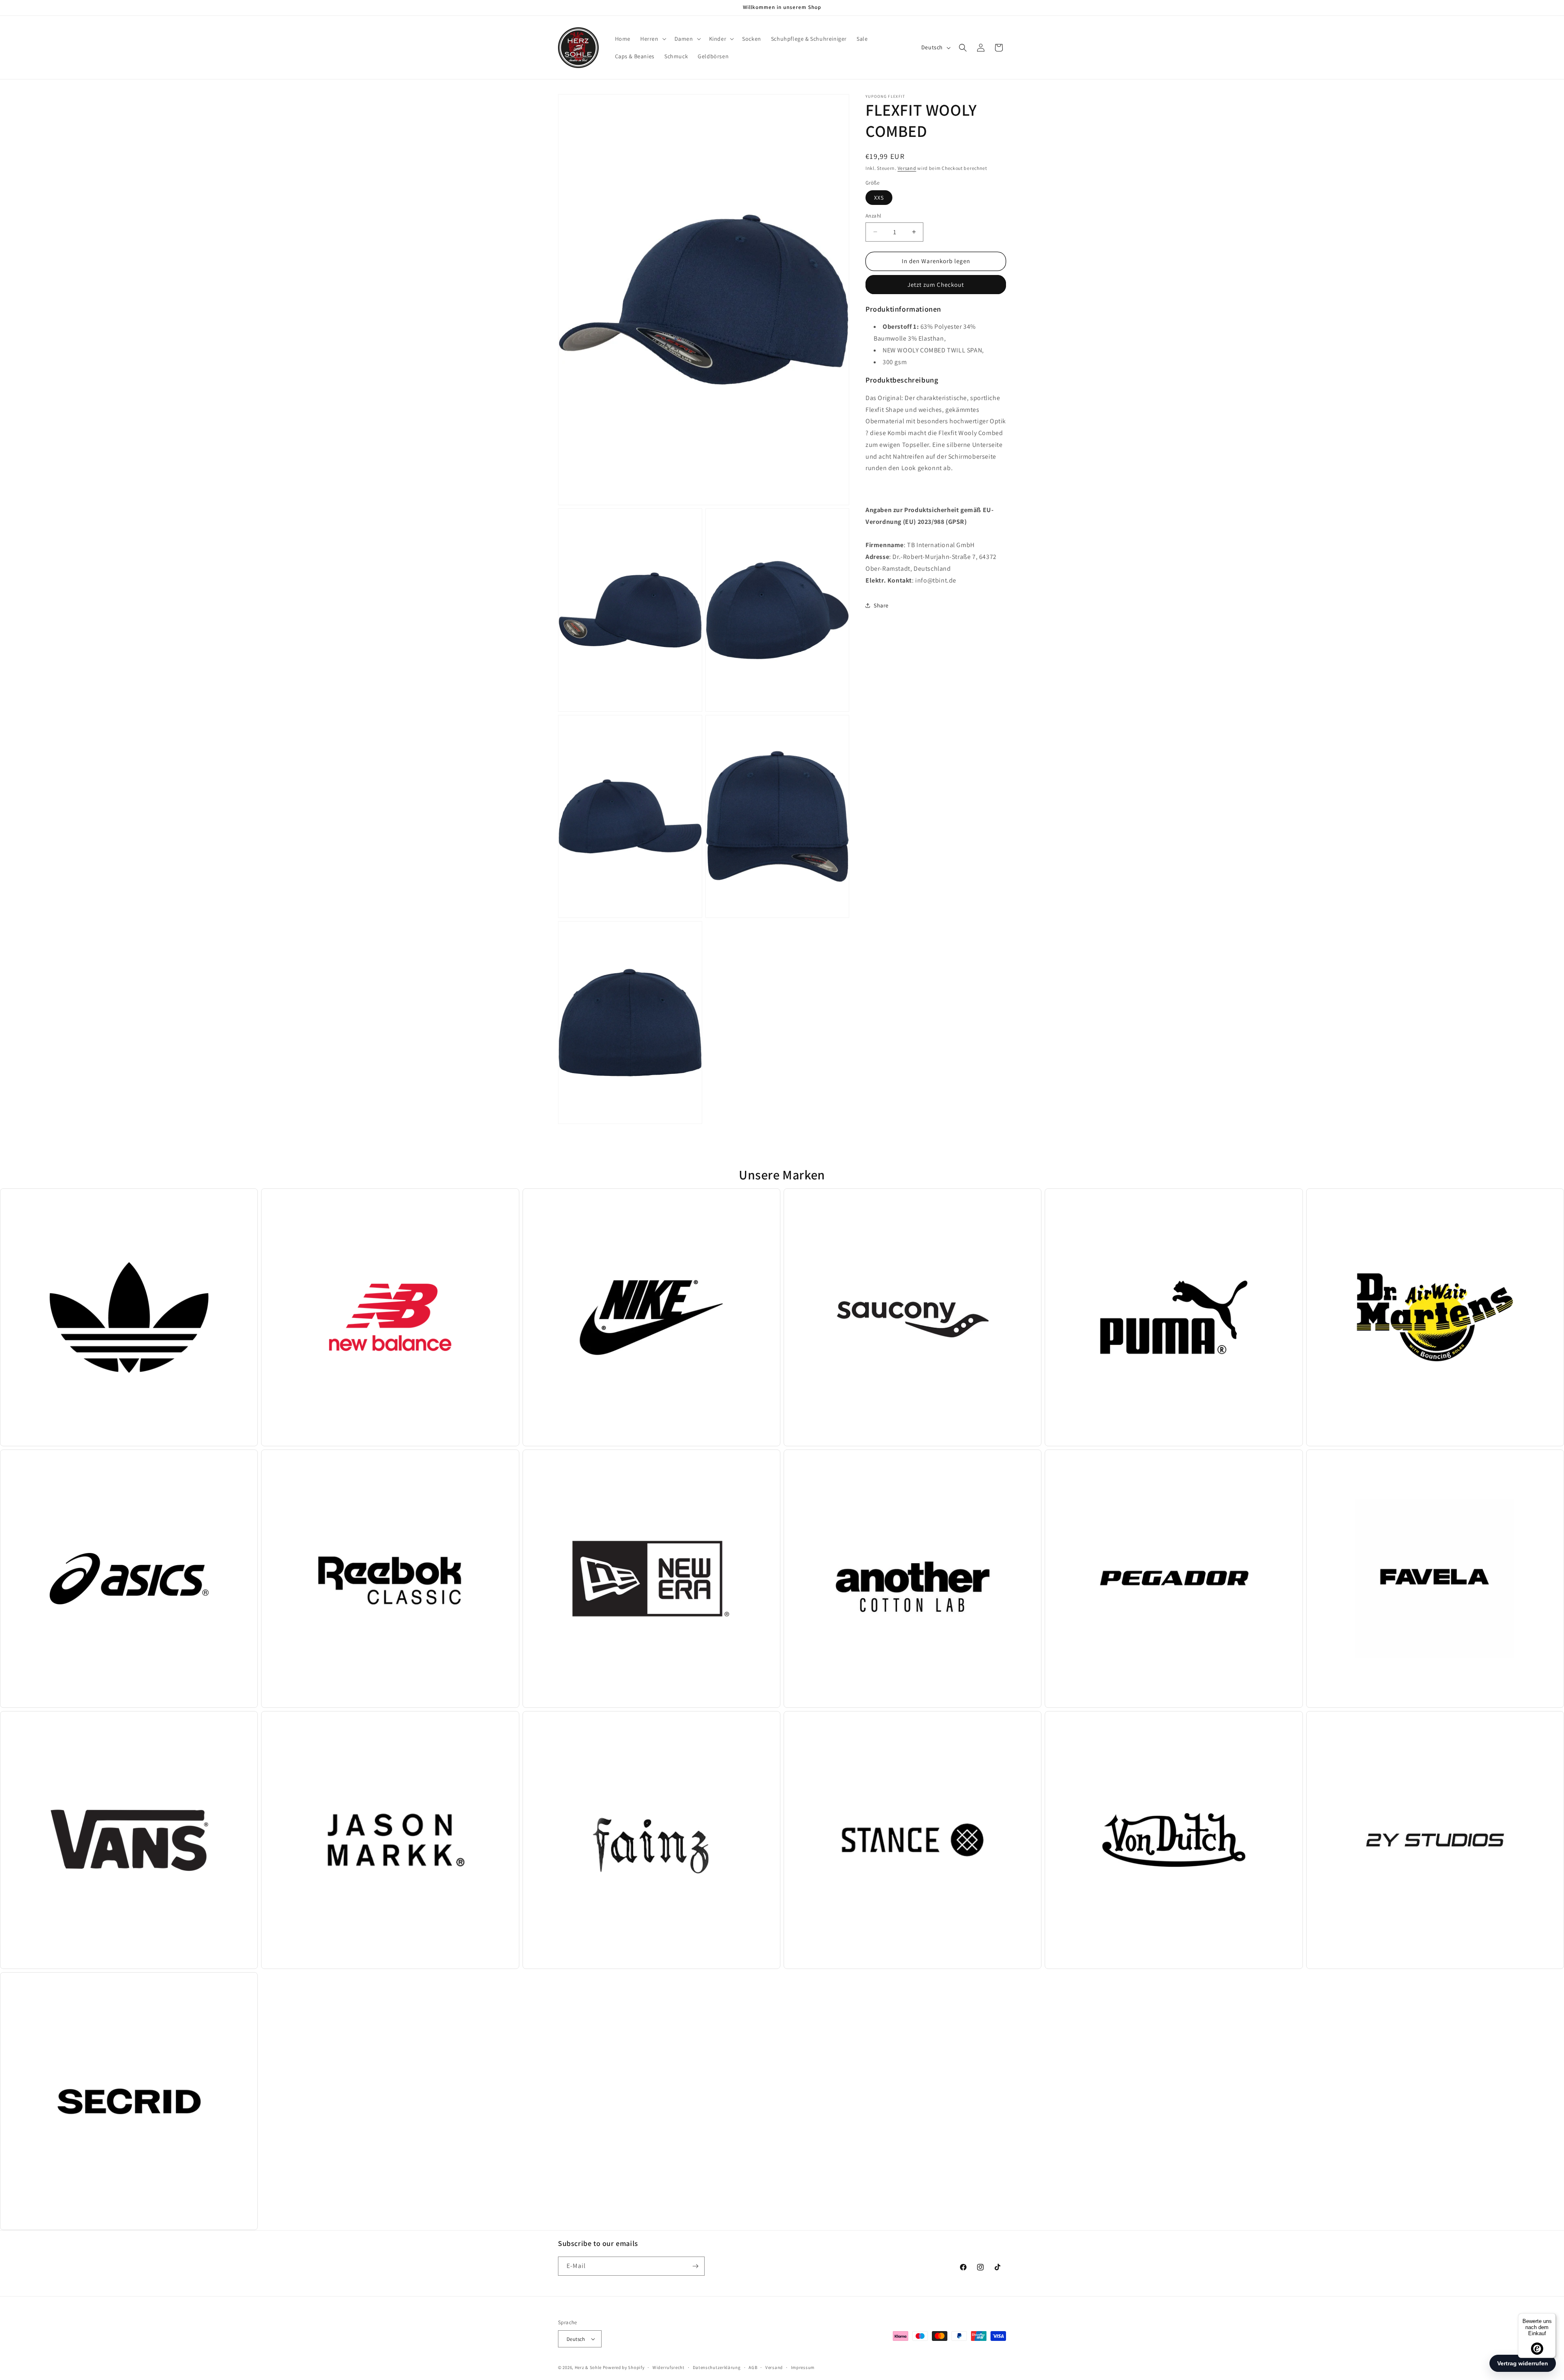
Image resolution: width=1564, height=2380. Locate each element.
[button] (652, 39)
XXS (879, 198)
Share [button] (881, 605)
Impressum (803, 2367)
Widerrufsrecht (669, 2367)
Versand (907, 168)
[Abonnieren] (695, 2266)
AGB (753, 2367)
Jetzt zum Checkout (936, 284)
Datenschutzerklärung (717, 2367)
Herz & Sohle (588, 2367)
